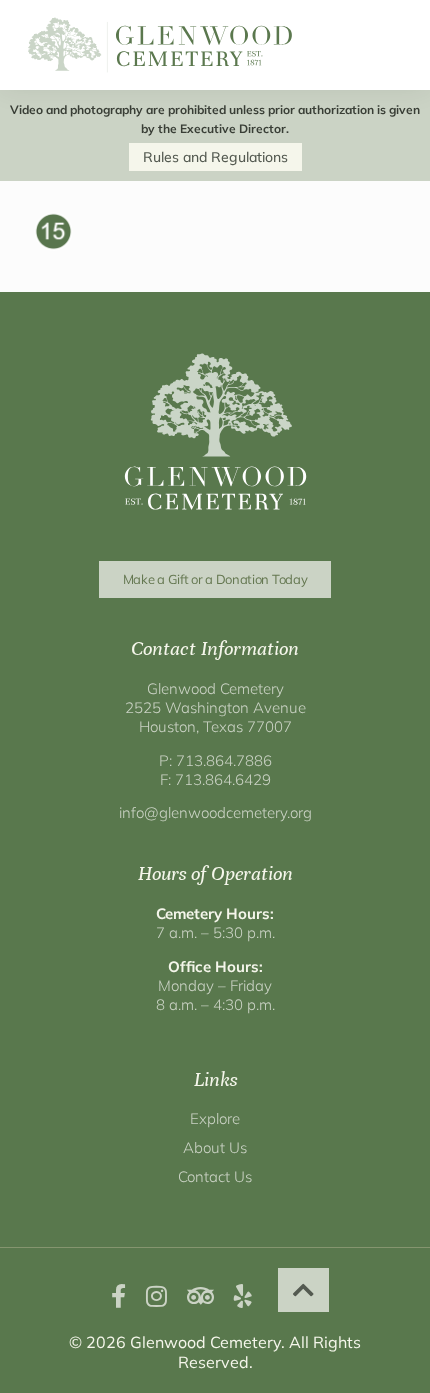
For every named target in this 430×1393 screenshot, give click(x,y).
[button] (303, 1290)
